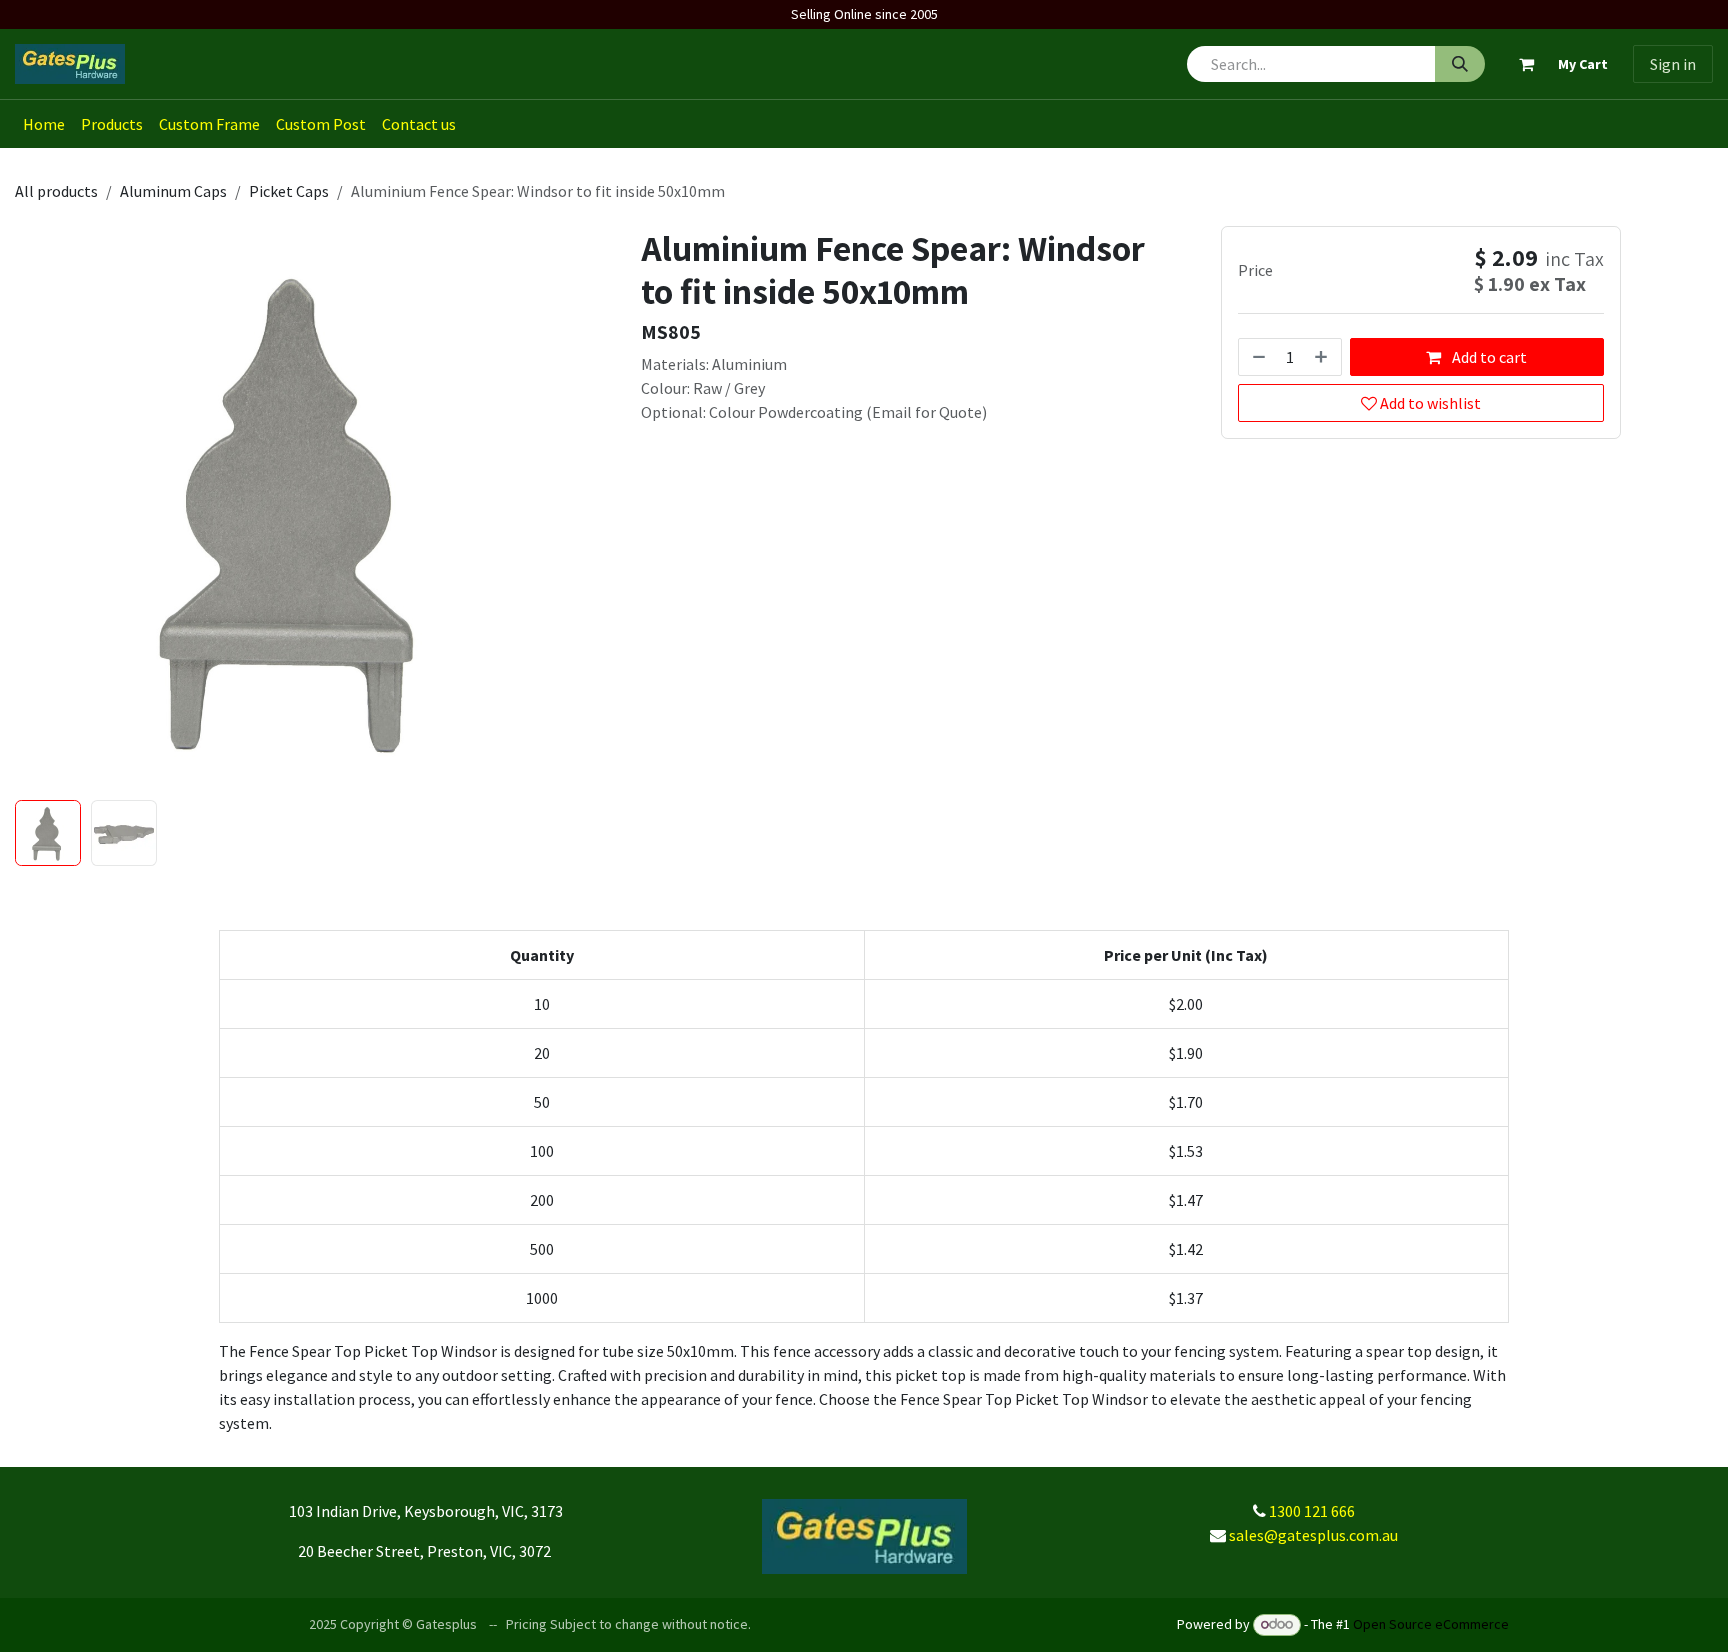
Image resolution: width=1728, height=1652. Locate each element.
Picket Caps (289, 191)
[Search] (1460, 64)
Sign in (1673, 64)
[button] (43, 509)
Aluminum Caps (173, 191)
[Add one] (1323, 357)
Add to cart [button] (1488, 357)
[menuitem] (44, 124)
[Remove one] (1257, 357)
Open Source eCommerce (1431, 1624)
